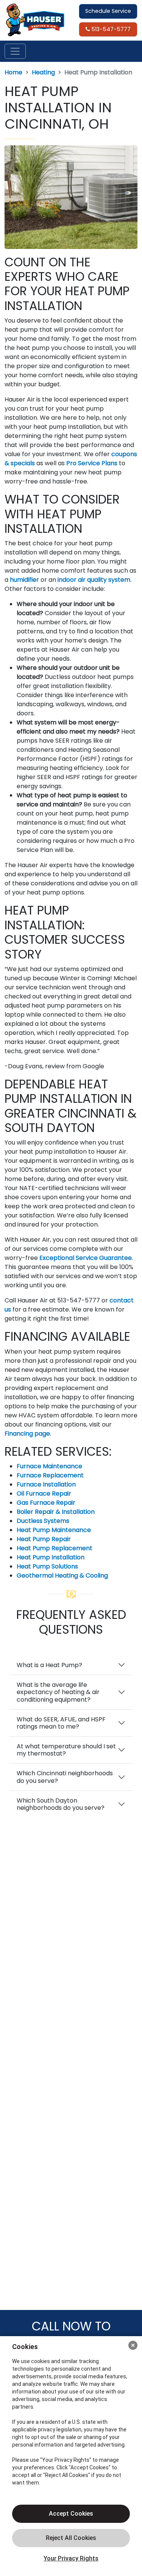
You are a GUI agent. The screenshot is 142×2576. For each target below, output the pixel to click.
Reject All (71, 2538)
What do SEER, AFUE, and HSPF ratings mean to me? (61, 1723)
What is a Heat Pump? (49, 1665)
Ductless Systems (43, 1521)
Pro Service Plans (92, 463)
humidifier (24, 580)
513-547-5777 (110, 29)
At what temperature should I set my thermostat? (66, 1750)
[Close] (133, 2345)
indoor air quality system (94, 580)
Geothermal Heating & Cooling (62, 1575)
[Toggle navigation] (15, 51)
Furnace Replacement (50, 1475)
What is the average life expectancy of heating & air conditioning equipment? (58, 1692)
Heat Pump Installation (51, 1557)
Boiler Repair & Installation (56, 1512)
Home (13, 72)
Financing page (27, 1434)
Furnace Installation (46, 1484)
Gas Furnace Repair (46, 1503)
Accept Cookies (71, 2514)
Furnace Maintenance (49, 1466)
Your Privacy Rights (71, 2558)
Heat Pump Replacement (55, 1548)
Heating (43, 72)
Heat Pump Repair (44, 1539)
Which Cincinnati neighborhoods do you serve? (65, 1777)
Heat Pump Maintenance (54, 1530)
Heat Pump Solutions (47, 1566)
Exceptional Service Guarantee (86, 1258)
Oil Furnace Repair (44, 1493)
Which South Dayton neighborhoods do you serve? (61, 1804)
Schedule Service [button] (108, 11)
